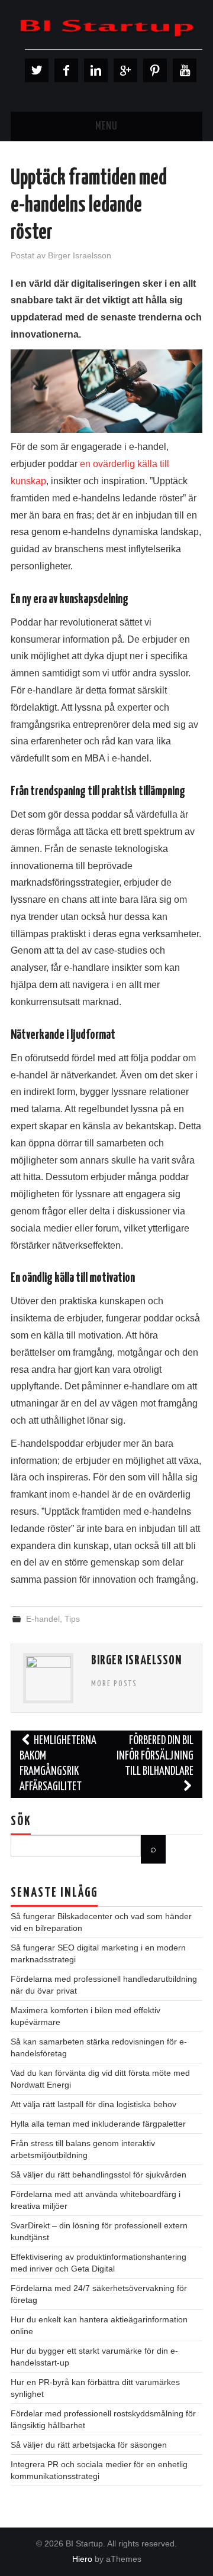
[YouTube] (185, 70)
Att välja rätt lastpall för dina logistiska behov (93, 2104)
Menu (106, 127)
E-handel (43, 1619)
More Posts (114, 1684)
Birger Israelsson (80, 255)
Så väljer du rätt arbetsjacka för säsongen (89, 2445)
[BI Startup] (106, 27)
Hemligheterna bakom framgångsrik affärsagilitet (58, 1764)
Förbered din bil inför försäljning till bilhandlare (155, 1756)
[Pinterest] (155, 70)
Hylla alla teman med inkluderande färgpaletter (98, 2124)
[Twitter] (37, 70)
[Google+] (125, 70)
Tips (72, 1619)
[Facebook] (66, 70)
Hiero (82, 2559)
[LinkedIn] (96, 70)
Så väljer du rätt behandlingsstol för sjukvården (99, 2175)
